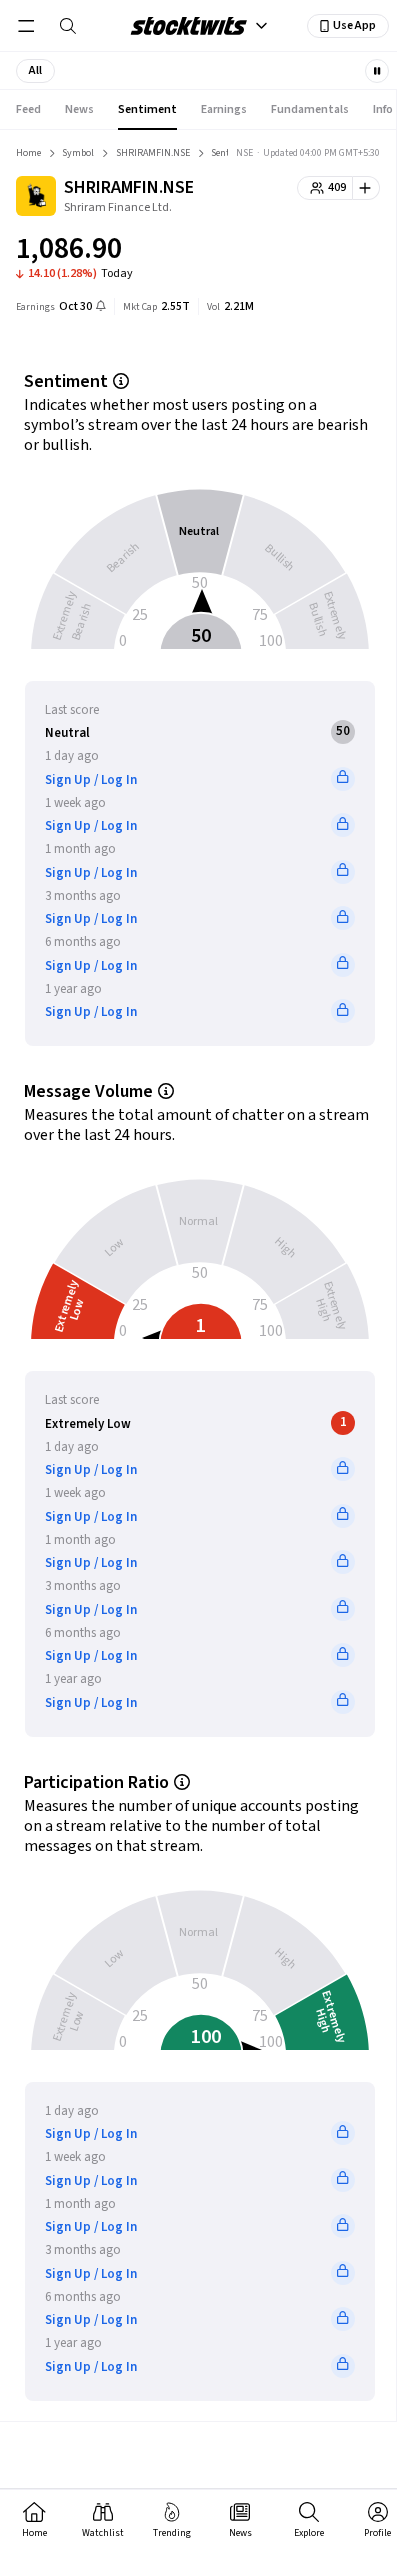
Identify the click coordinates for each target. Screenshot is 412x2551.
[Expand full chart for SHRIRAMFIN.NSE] (325, 252)
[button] (35, 71)
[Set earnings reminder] (101, 307)
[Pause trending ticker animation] (377, 71)
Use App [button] (354, 25)
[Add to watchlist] (366, 188)
